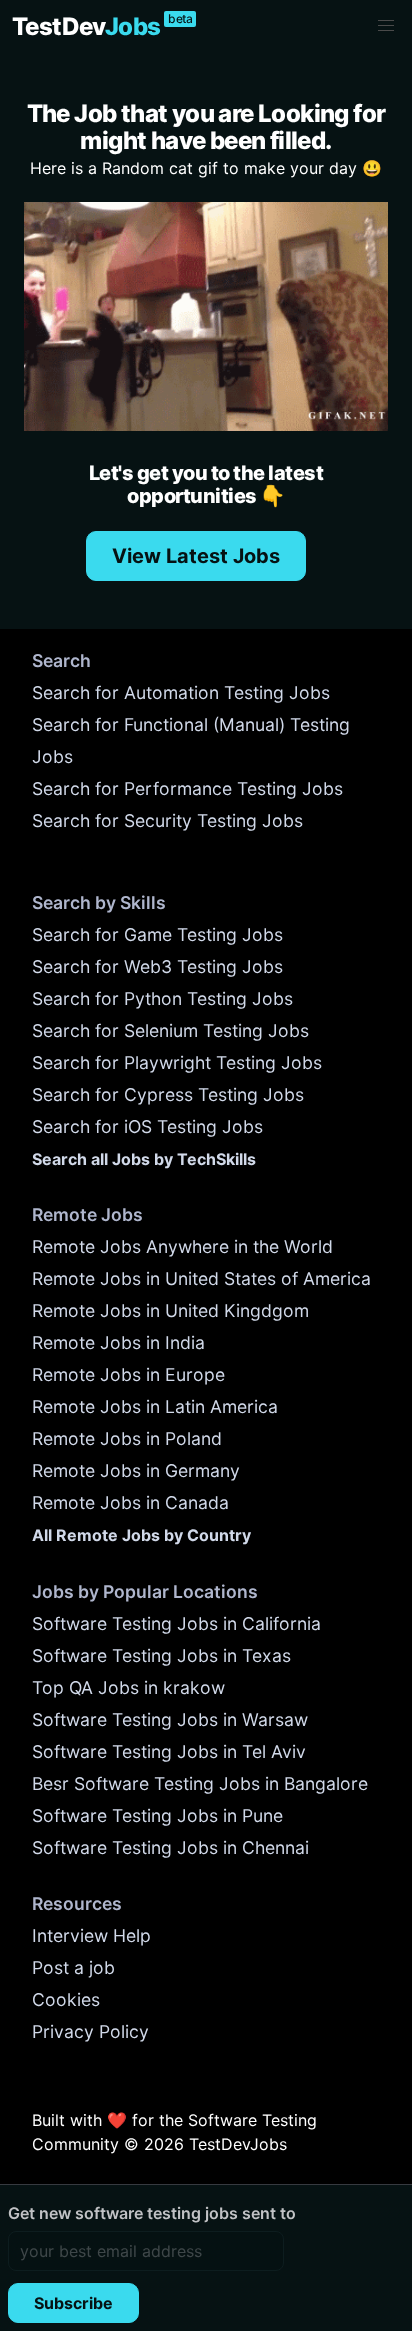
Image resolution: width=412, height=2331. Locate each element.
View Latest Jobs (196, 556)
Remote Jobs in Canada (130, 1502)
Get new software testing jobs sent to (152, 2213)
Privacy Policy (90, 2031)
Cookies (66, 1999)
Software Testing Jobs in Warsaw (170, 1719)
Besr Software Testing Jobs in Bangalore (200, 1783)
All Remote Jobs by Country (141, 1535)
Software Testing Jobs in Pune (157, 1815)
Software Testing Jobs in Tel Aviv (169, 1751)
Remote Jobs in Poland (127, 1438)
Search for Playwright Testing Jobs (177, 1062)
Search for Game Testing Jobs (157, 934)
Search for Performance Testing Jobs (187, 788)
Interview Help (91, 1935)
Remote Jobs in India (118, 1342)
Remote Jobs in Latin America (155, 1406)
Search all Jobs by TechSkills (144, 1159)
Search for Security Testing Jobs (167, 820)
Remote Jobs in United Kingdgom (170, 1310)
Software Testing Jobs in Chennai (170, 1847)
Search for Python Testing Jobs (162, 998)
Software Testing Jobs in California (176, 1623)
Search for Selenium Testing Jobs (170, 1030)
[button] (386, 26)
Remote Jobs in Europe (128, 1374)
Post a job (73, 1967)
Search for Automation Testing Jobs (181, 692)
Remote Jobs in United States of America (201, 1278)
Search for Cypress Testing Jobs (168, 1094)
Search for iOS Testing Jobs (147, 1126)
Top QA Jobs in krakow (128, 1687)
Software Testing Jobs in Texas (161, 1655)
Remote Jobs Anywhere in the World (182, 1246)
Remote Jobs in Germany (136, 1470)
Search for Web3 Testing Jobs (157, 966)
